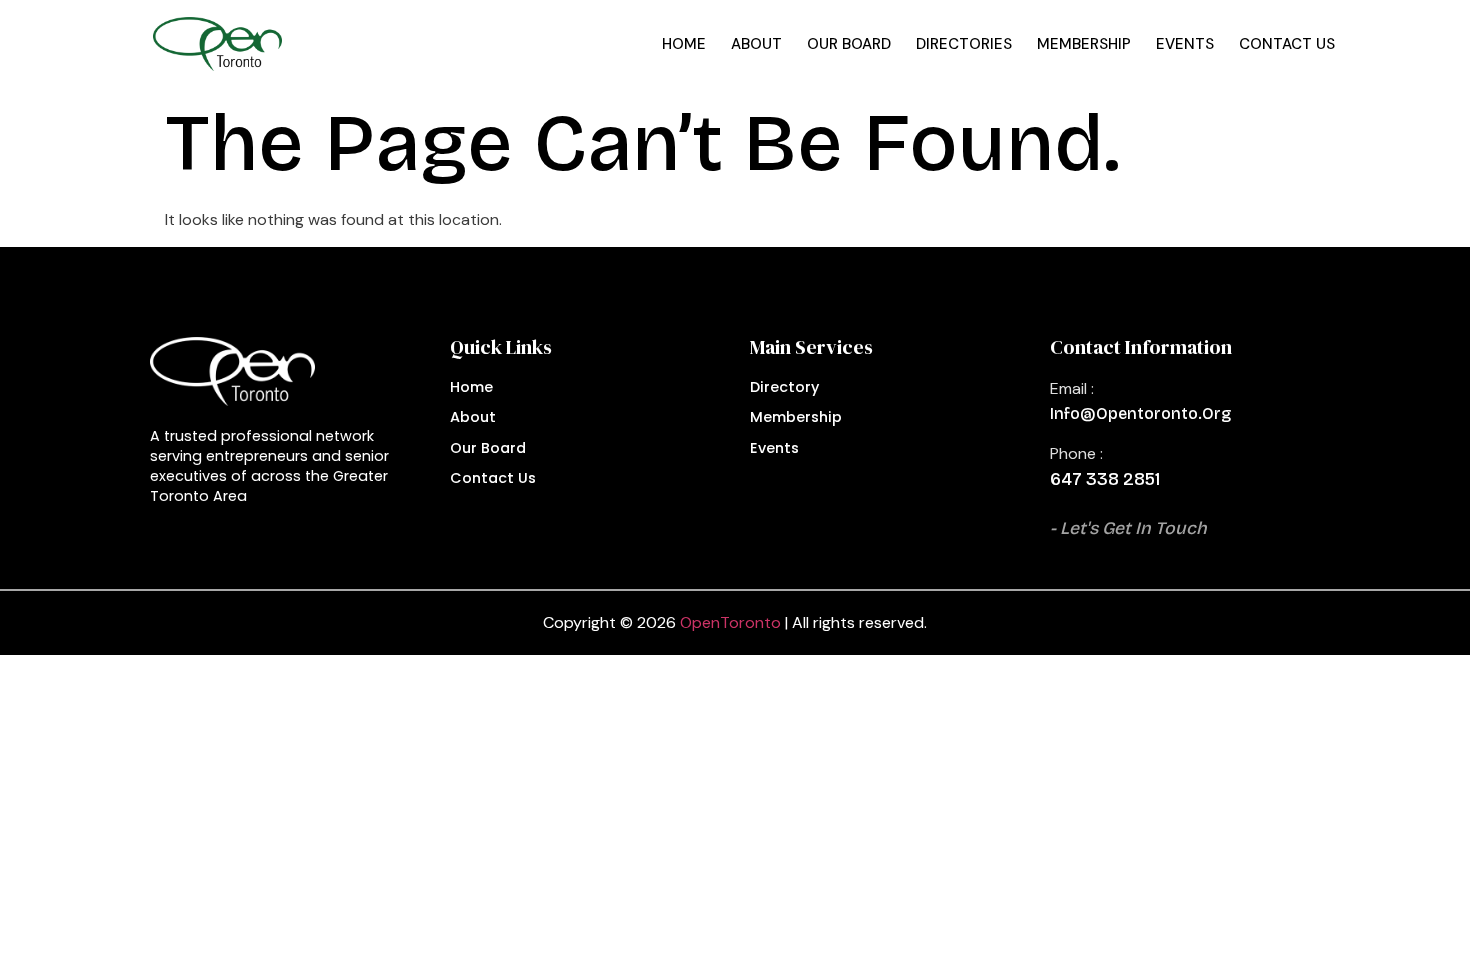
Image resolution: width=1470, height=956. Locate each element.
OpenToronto (730, 622)
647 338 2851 (1105, 479)
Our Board (849, 44)
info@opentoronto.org (1140, 413)
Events (1185, 44)
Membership (1084, 44)
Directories (964, 44)
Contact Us (1287, 44)
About (756, 44)
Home (684, 44)
